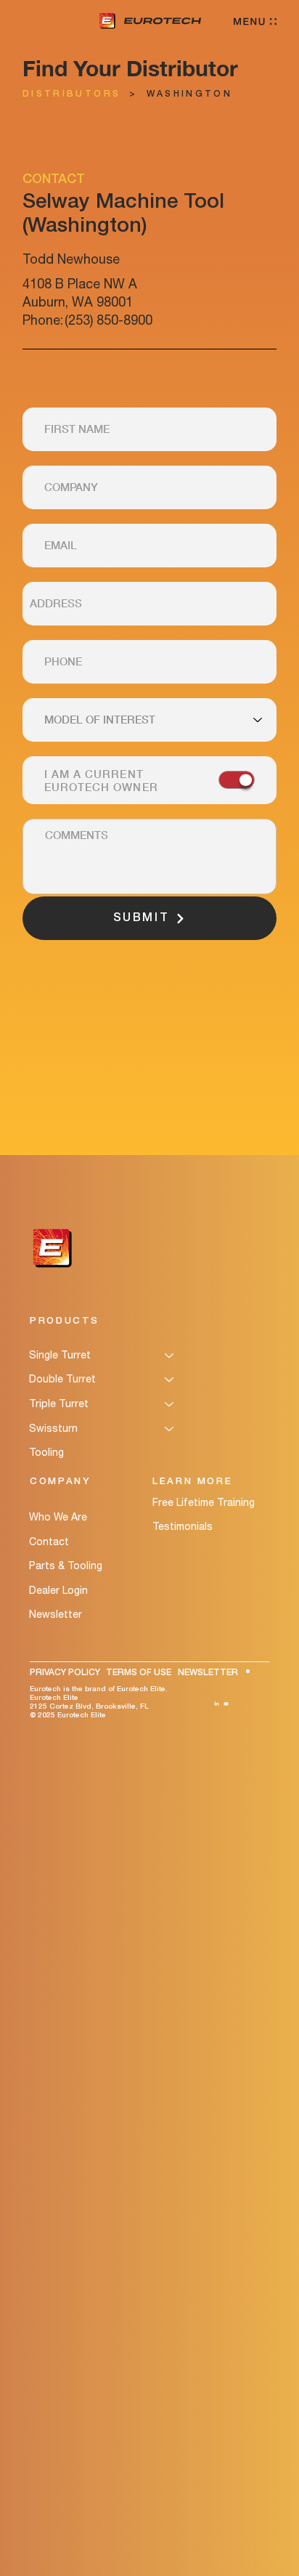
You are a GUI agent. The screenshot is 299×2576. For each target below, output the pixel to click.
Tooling (46, 1452)
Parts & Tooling (66, 1566)
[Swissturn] (170, 1429)
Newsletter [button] (56, 1614)
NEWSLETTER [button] (208, 1673)
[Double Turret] (170, 1380)
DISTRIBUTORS (71, 94)
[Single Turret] (170, 1356)
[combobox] (149, 604)
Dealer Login (58, 1590)
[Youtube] (226, 1702)
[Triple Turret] (170, 1404)
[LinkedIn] (217, 1702)
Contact (49, 1542)
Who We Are (58, 1517)
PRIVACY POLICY (65, 1673)
